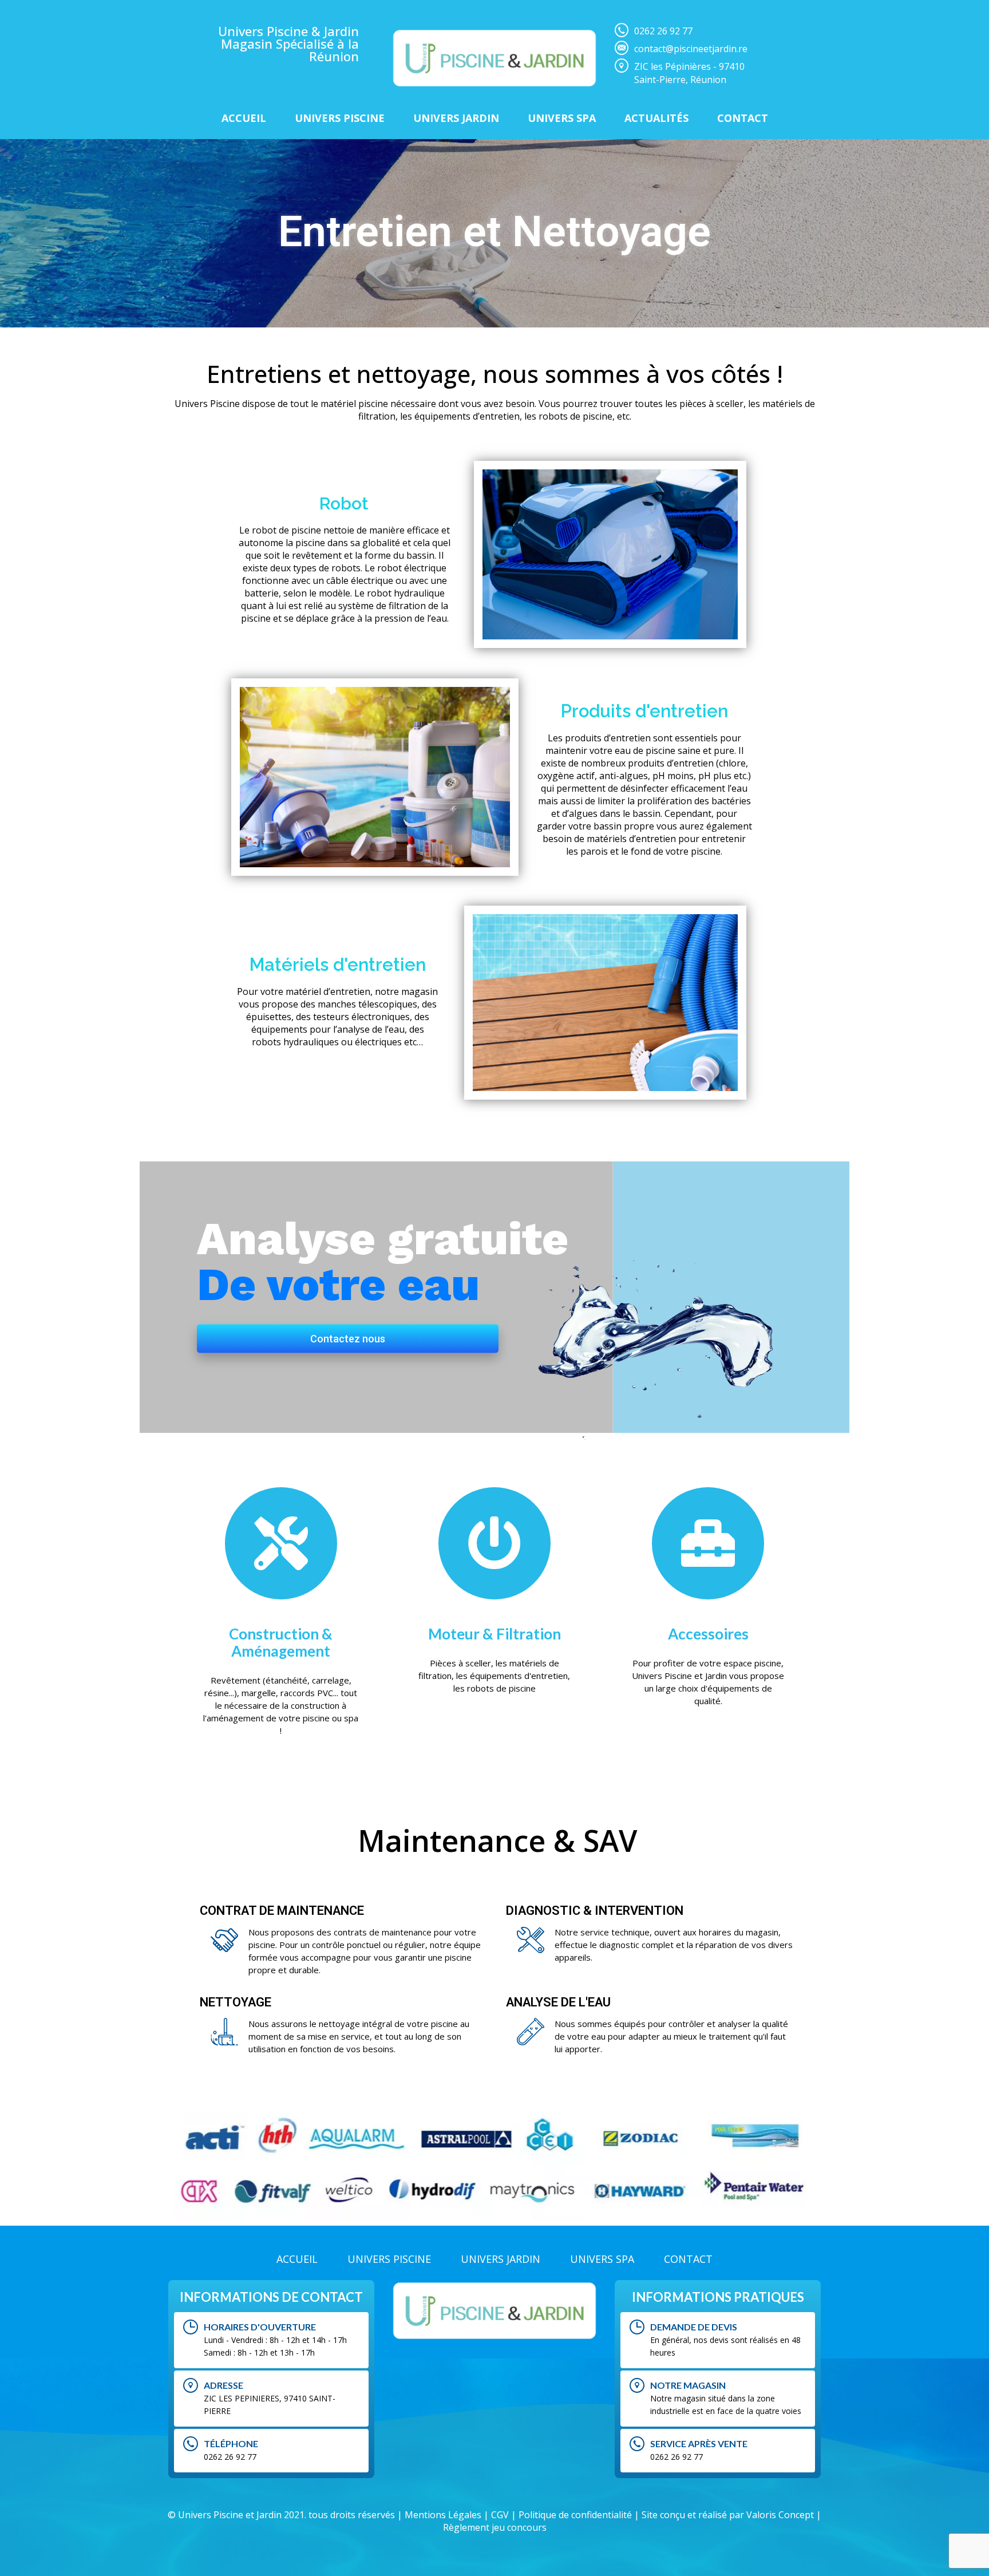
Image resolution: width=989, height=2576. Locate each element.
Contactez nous (348, 1338)
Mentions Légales (443, 2515)
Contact (743, 118)
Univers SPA (602, 2259)
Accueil (244, 118)
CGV (500, 2515)
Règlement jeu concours (495, 2527)
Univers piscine (340, 118)
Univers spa (562, 118)
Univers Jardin (456, 118)
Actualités (656, 118)
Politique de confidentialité (575, 2515)
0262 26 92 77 (663, 31)
